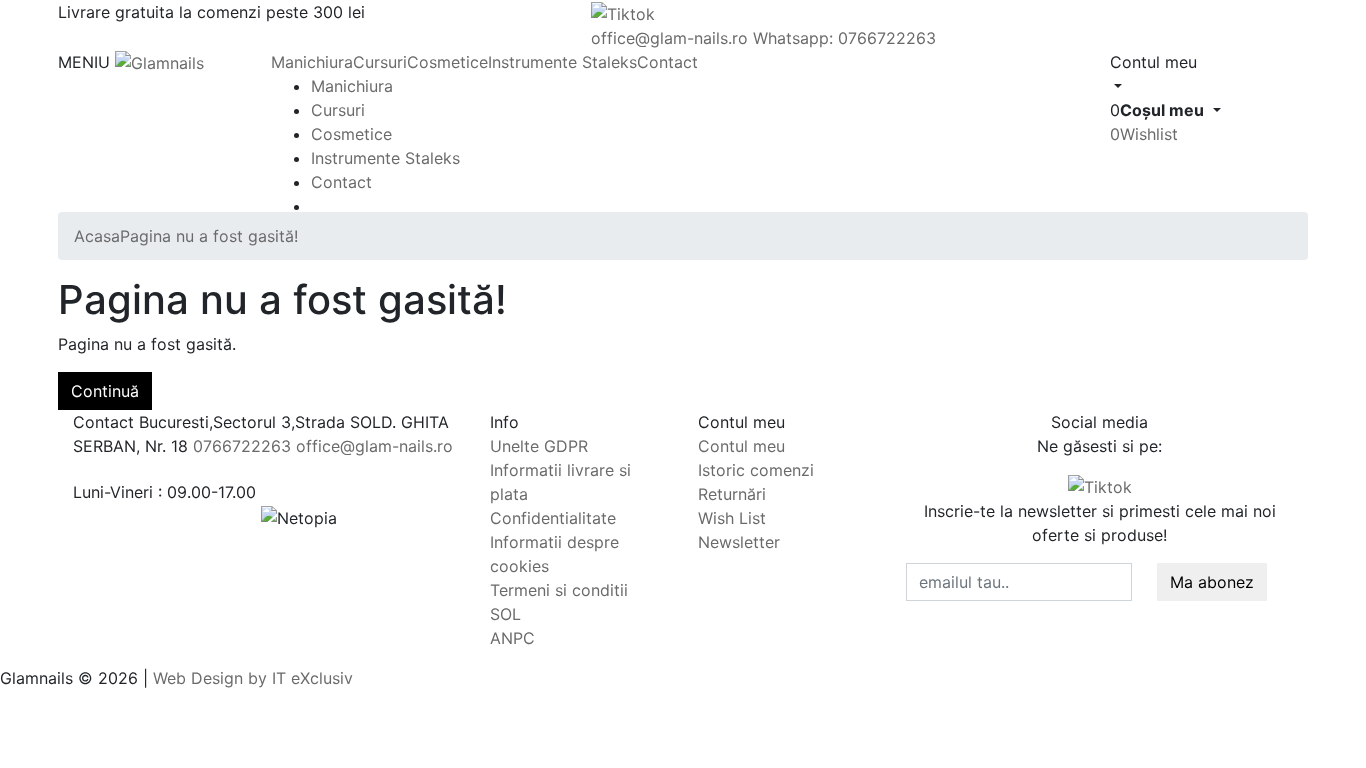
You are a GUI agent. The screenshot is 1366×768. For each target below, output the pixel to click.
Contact (667, 62)
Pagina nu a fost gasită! (209, 236)
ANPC (512, 638)
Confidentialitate (553, 518)
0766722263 (242, 446)
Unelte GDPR (539, 446)
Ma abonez (1212, 582)
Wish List (732, 518)
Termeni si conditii (559, 590)
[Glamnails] (159, 62)
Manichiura (312, 62)
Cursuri (380, 62)
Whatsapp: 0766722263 (844, 38)
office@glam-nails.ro (669, 38)
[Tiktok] (1100, 486)
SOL (505, 614)
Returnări (732, 494)
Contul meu (741, 446)
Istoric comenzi (756, 470)
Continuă (105, 391)
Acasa (97, 236)
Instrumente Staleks (562, 62)
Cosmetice (447, 62)
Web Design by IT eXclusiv (253, 678)
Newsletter (739, 542)
